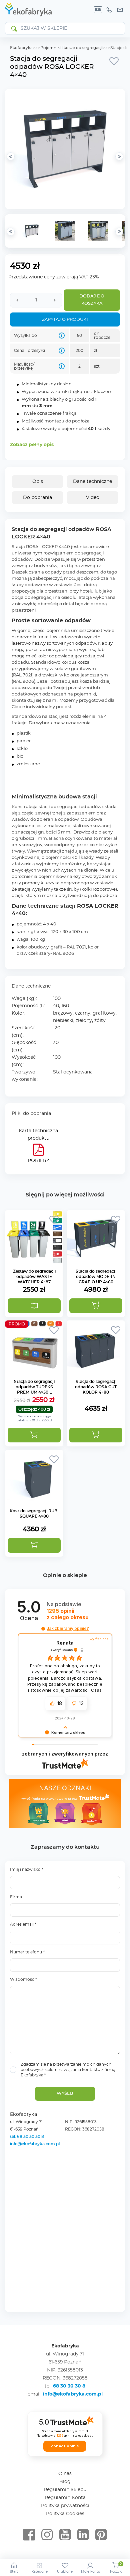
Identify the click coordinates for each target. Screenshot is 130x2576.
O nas (65, 2474)
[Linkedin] (83, 2535)
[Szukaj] (14, 28)
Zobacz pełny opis (32, 445)
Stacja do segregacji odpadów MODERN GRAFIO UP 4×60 (96, 1277)
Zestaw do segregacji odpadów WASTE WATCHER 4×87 (34, 1277)
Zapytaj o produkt (65, 320)
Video (93, 498)
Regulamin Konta (65, 2498)
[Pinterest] (101, 2535)
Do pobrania (37, 498)
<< (11, 232)
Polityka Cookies (65, 2514)
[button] (96, 1306)
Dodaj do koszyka (92, 300)
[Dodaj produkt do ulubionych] (114, 61)
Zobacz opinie (65, 2446)
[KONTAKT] (120, 10)
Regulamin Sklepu (65, 2490)
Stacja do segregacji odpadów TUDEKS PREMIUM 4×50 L (34, 1387)
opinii (68, 1614)
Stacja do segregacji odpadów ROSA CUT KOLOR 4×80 (96, 1387)
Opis (38, 482)
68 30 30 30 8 (69, 2386)
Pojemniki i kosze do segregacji (71, 48)
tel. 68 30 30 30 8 (27, 2137)
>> (119, 232)
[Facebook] (29, 2535)
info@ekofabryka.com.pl (35, 2144)
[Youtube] (65, 2535)
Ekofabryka (21, 48)
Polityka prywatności (65, 2506)
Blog (65, 2482)
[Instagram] (47, 2535)
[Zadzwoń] (109, 10)
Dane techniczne (92, 482)
